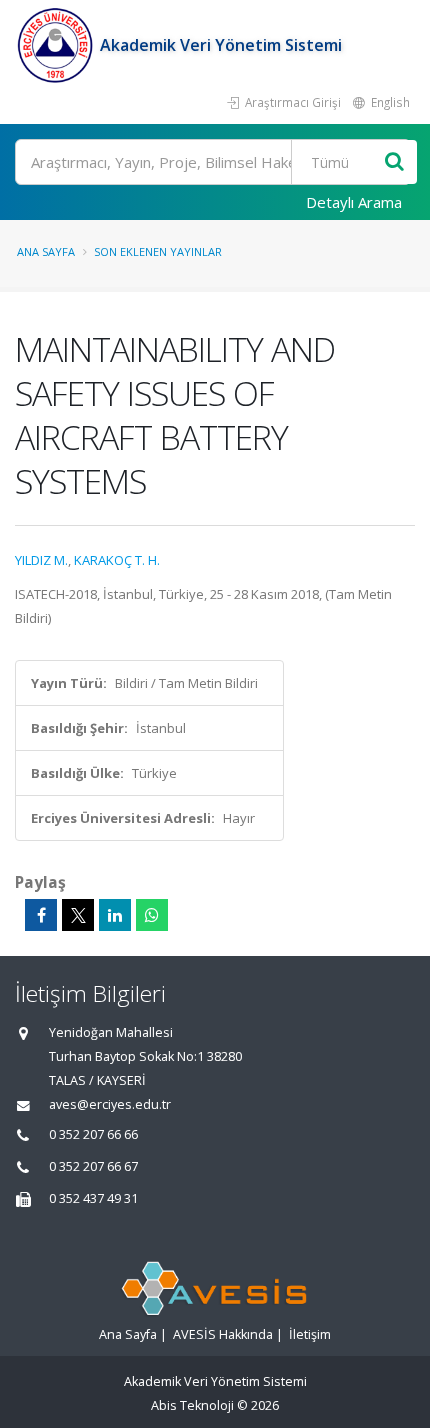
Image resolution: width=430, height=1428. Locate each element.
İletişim (310, 1334)
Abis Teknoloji (192, 1405)
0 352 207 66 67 (93, 1166)
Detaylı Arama (354, 202)
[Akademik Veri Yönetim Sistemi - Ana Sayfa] (57, 45)
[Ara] (394, 162)
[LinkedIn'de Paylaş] (115, 915)
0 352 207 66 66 (93, 1134)
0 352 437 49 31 (93, 1198)
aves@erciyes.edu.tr (110, 1104)
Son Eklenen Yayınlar (158, 251)
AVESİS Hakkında (223, 1334)
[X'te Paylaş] (78, 915)
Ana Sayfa (46, 251)
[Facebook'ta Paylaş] (41, 915)
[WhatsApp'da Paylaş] (152, 915)
